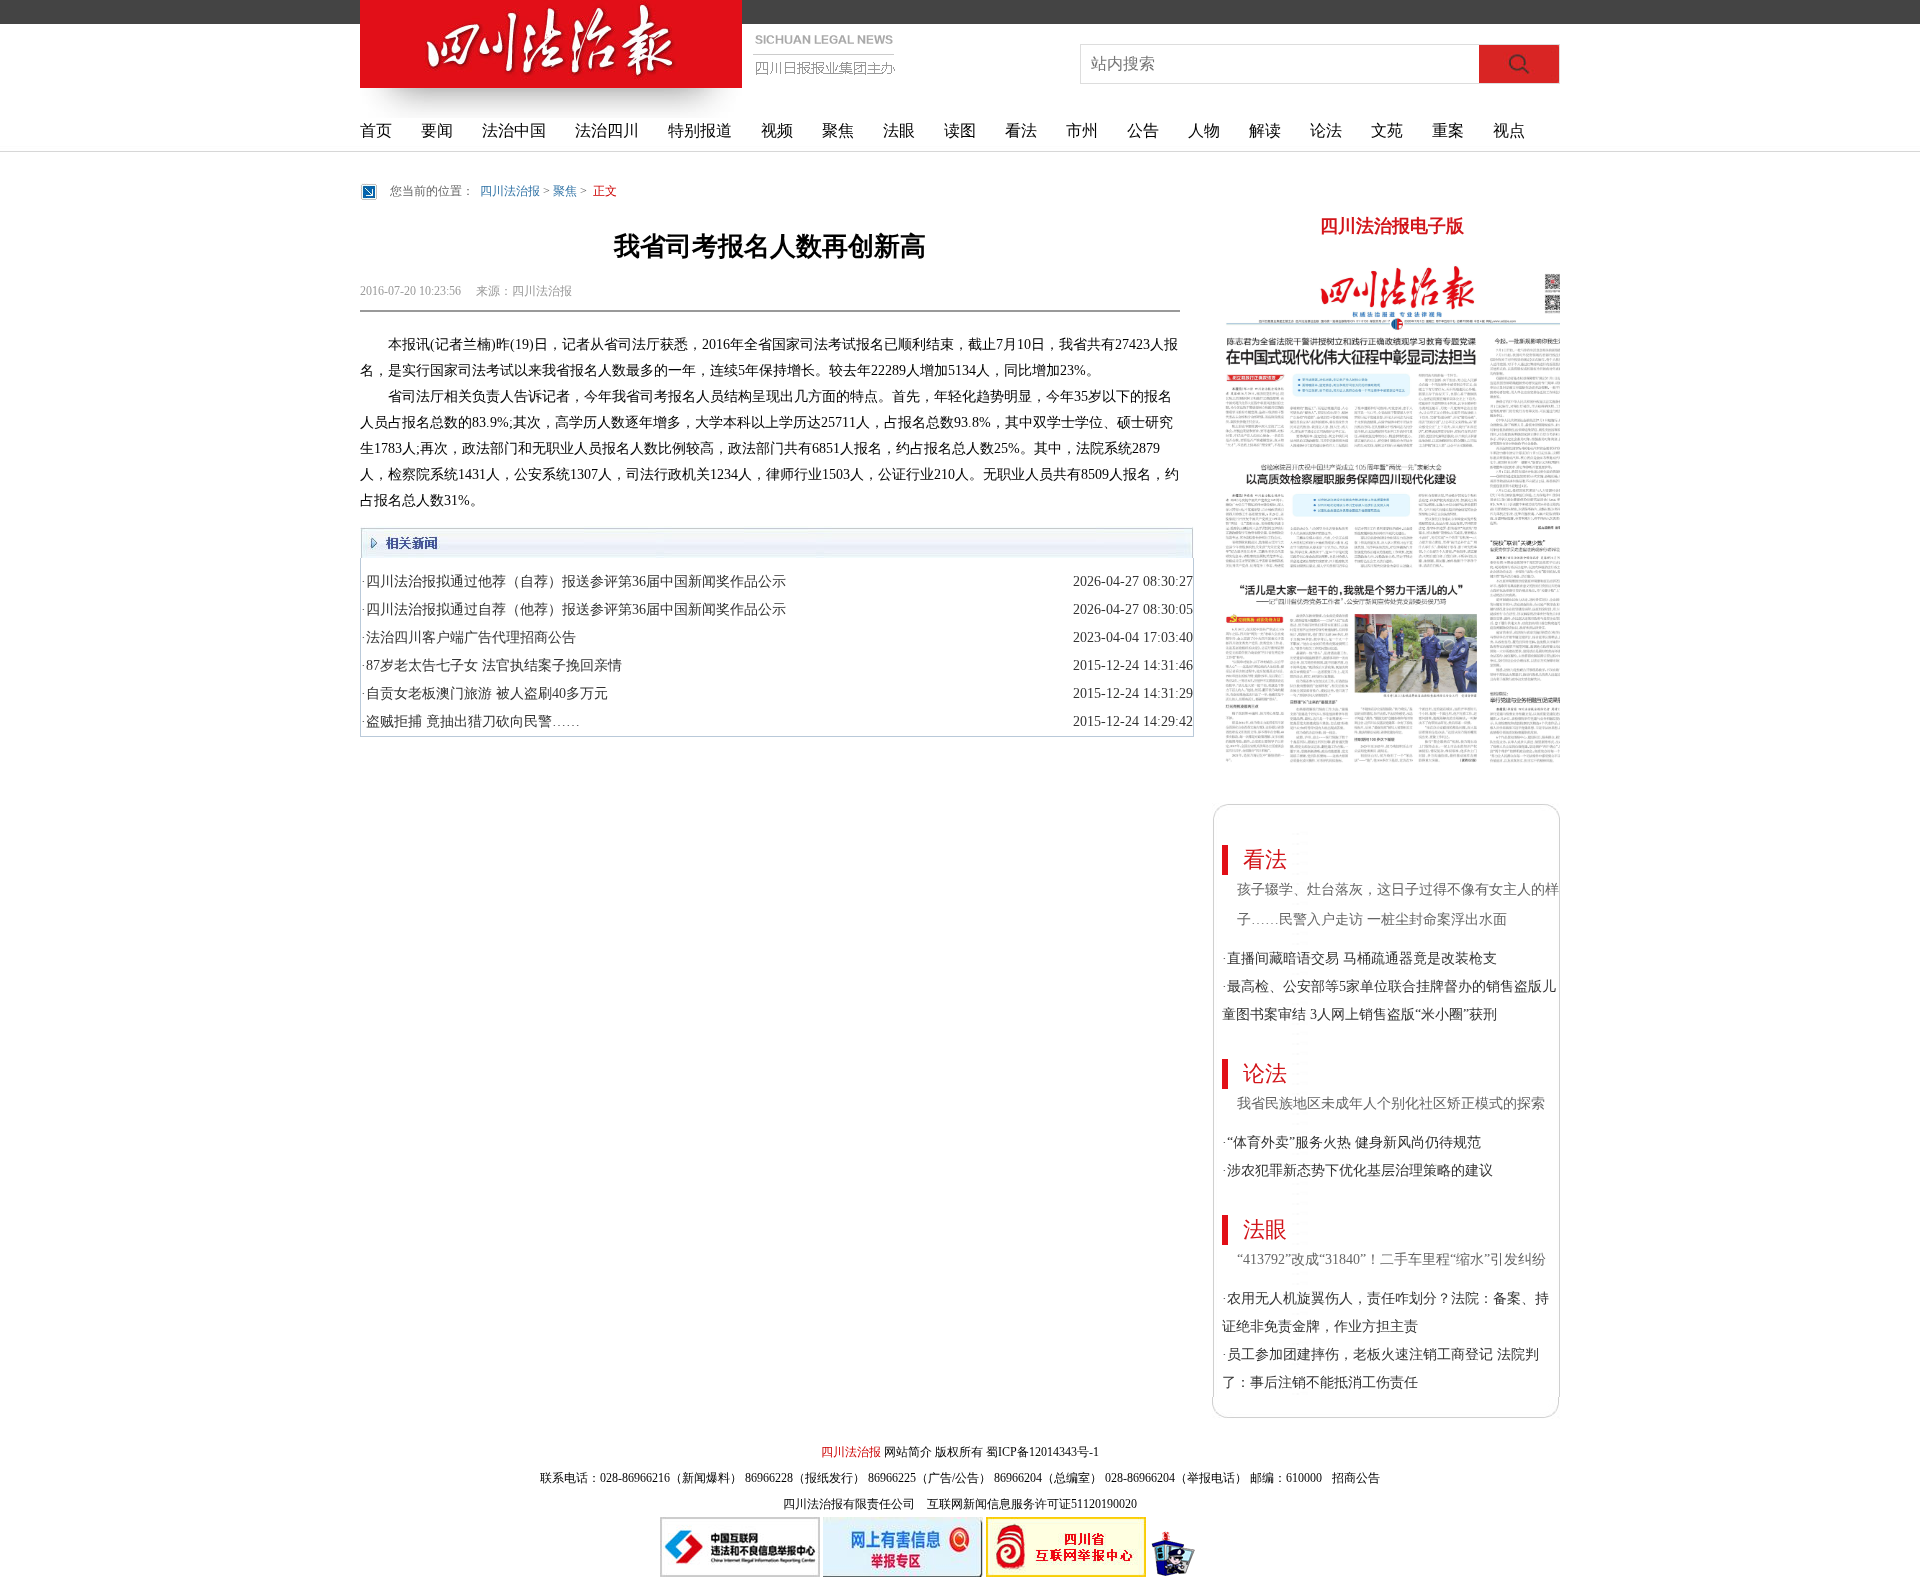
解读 (1265, 130)
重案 (1448, 130)
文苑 (1387, 130)
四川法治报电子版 (1392, 226)
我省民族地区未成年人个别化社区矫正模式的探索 (1391, 1103)
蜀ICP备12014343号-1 (1042, 1452)
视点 (1509, 130)
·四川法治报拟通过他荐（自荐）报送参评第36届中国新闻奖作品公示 (573, 581)
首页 (376, 130)
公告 (1143, 130)
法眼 (899, 130)
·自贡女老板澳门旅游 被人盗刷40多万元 (484, 693)
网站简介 (908, 1452)
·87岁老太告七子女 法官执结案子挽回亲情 (491, 665)
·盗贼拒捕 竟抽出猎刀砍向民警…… (470, 721)
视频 (777, 130)
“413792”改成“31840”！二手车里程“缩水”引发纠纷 (1393, 1259)
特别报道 (700, 130)
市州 (1082, 130)
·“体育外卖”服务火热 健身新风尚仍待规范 (1351, 1142)
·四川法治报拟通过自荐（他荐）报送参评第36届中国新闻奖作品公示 (573, 609)
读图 (960, 130)
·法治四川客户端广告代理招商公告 (468, 637)
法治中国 (514, 130)
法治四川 (607, 130)
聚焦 (838, 130)
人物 (1204, 130)
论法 (1326, 130)
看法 (1021, 130)
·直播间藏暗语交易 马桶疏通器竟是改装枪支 (1359, 958)
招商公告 (1356, 1478)
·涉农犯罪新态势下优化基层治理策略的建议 (1357, 1170)
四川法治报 (510, 191)
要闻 (437, 130)
